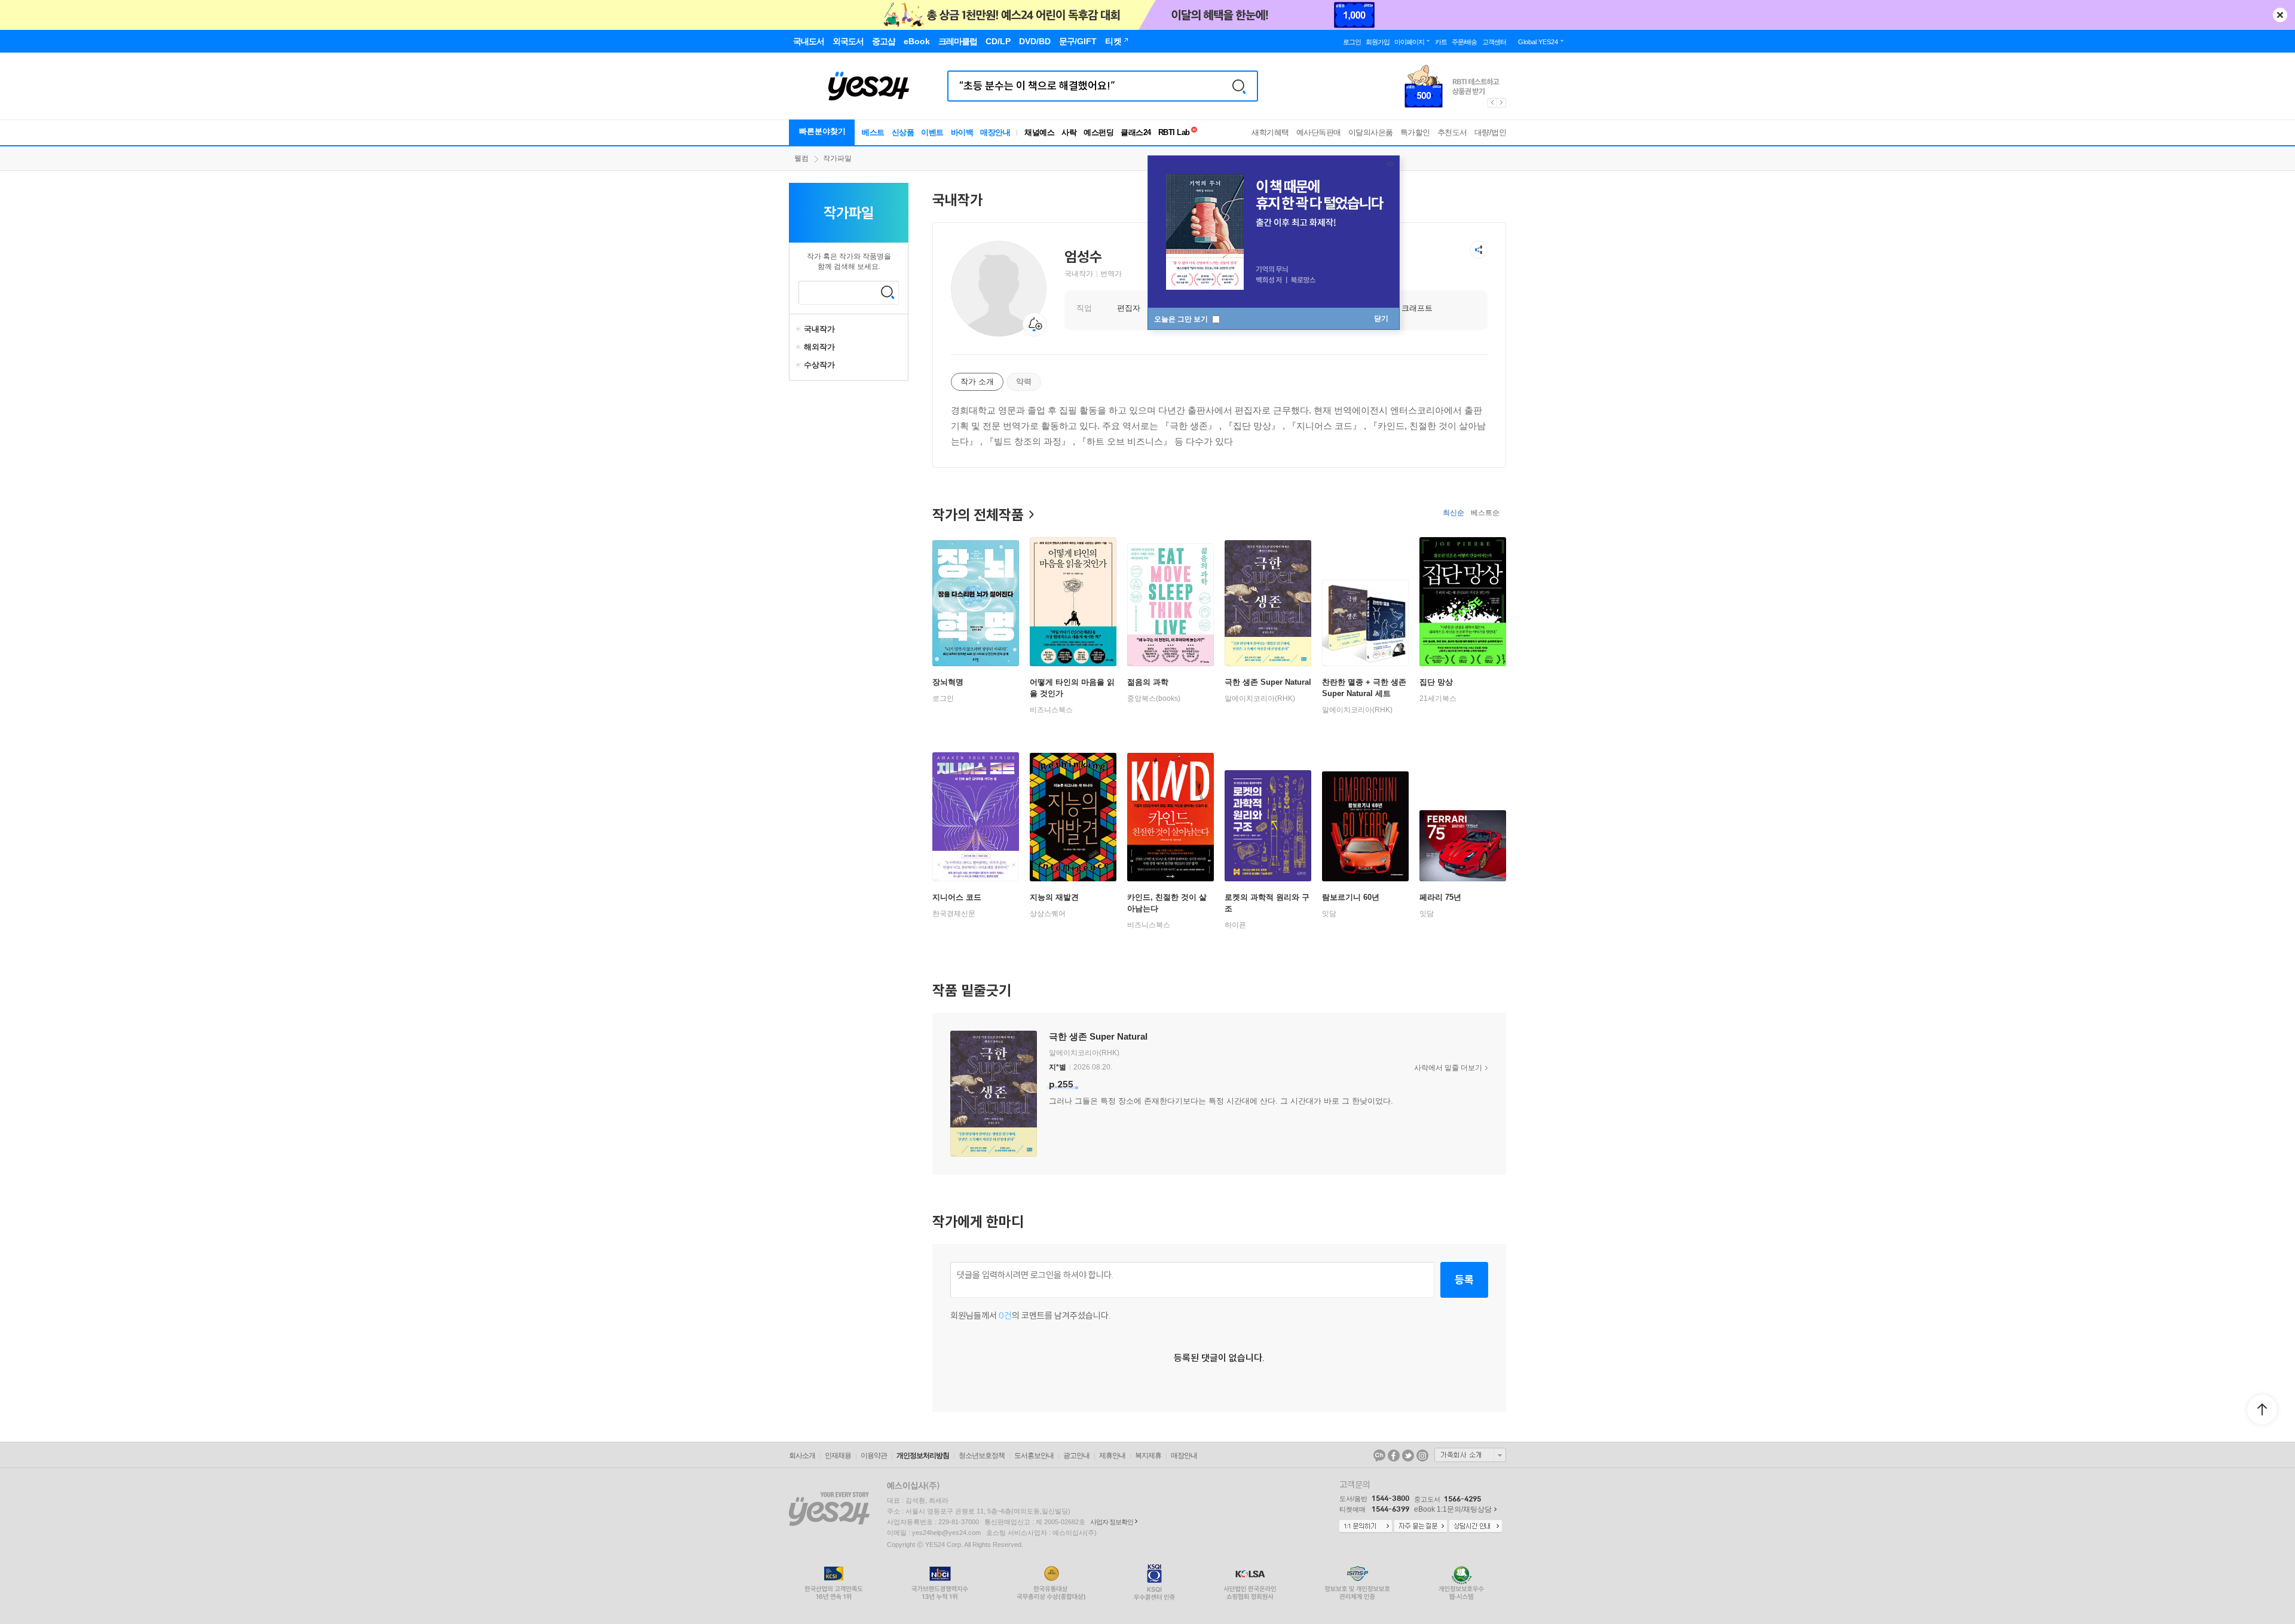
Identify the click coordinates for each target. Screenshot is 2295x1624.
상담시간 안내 (1476, 1527)
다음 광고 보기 (1502, 103)
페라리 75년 (1440, 897)
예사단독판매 (1319, 132)
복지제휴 (1148, 1456)
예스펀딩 (1098, 132)
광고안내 (1076, 1456)
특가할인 (1415, 132)
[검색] (1239, 86)
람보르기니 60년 (1351, 897)
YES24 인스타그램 (1422, 1456)
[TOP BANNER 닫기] (2280, 15)
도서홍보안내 (1034, 1456)
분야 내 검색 (888, 292)
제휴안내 (1112, 1456)
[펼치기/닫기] (800, 329)
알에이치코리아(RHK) (1260, 698)
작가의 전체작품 (978, 514)
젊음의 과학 (1148, 682)
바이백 (962, 132)
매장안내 (995, 132)
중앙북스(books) (1154, 698)
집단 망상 (1436, 682)
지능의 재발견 (1054, 897)
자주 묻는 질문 (1421, 1527)
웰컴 (801, 158)
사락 (1069, 132)
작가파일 (837, 158)
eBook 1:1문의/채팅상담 (1453, 1509)
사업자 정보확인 (1112, 1522)
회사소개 (802, 1456)
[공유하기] (1479, 250)
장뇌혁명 (948, 682)
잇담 (1329, 914)
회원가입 (1378, 42)
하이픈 (1235, 925)
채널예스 (1039, 132)
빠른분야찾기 (822, 131)
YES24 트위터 (1408, 1456)
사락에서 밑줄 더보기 (1448, 1068)
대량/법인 (1491, 132)
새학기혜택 (1270, 132)
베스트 (873, 132)
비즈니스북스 (1051, 710)
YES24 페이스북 (1394, 1456)
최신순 (1453, 513)
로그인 (943, 698)
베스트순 (1485, 513)
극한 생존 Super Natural (1268, 682)
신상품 (903, 132)
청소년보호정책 (982, 1456)
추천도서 (1452, 132)
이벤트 (932, 132)
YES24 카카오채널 (1379, 1456)
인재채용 (838, 1456)
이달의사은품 (1371, 132)
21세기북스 (1438, 698)
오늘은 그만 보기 (1182, 319)
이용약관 (874, 1456)
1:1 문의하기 (1366, 1527)
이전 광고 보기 (1492, 103)
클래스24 (1136, 132)
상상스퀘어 (1048, 914)
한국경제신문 (954, 914)
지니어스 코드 (957, 897)
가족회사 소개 (1470, 1455)
